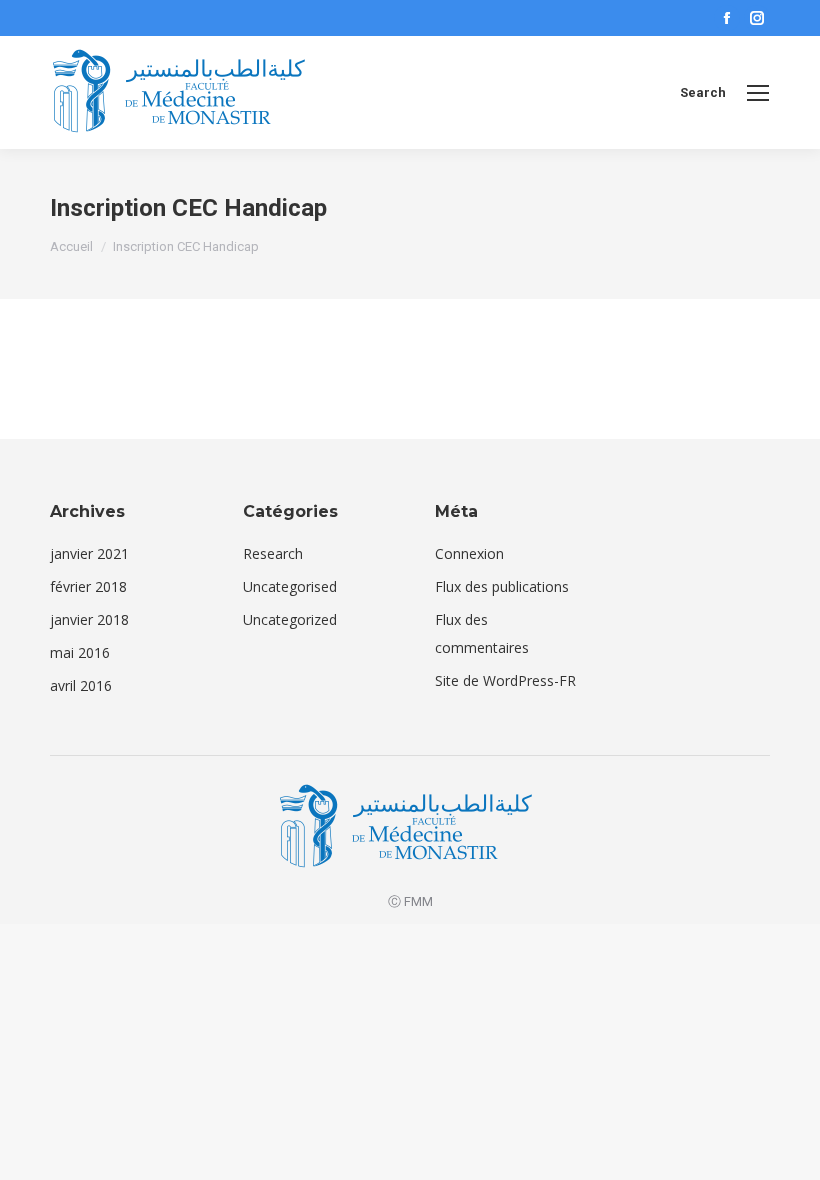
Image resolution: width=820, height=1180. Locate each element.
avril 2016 (81, 685)
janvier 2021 (89, 553)
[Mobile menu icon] (758, 93)
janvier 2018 (89, 619)
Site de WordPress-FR (505, 680)
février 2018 (88, 586)
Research (273, 553)
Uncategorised (290, 586)
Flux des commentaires (482, 633)
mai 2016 (80, 652)
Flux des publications (502, 586)
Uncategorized (290, 619)
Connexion (469, 553)
